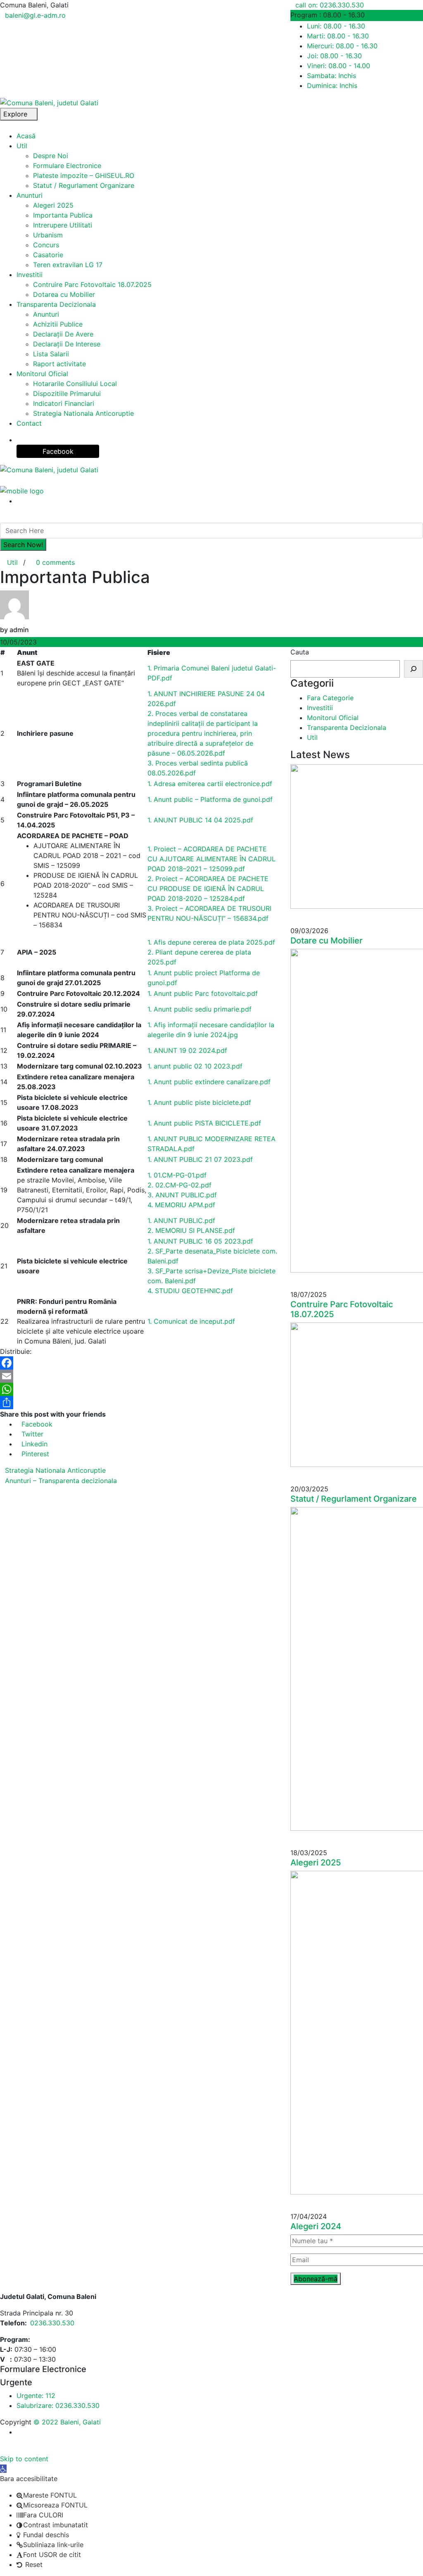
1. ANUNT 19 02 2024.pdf (187, 1050)
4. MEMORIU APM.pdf (181, 1205)
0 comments (55, 562)
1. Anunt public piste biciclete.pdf (199, 1102)
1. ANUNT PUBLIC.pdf (181, 1220)
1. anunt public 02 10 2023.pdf (195, 1066)
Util (22, 146)
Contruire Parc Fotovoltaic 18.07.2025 (92, 284)
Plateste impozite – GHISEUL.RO (84, 175)
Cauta (300, 652)
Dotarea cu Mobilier (64, 294)
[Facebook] (139, 1363)
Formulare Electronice (67, 166)
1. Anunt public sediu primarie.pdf (200, 1009)
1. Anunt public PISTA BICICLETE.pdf (204, 1123)
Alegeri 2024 (316, 2226)
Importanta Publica (63, 215)
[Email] (139, 1376)
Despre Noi (51, 156)
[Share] (139, 1403)
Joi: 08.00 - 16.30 (334, 56)
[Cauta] (413, 669)
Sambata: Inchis (332, 76)
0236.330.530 (52, 2323)
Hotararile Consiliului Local (75, 384)
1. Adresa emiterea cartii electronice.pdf (210, 784)
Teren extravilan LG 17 (68, 265)
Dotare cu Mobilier (327, 941)
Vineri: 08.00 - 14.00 (339, 66)
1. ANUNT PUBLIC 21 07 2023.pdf (200, 1159)
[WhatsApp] (139, 1389)
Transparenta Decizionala (56, 304)
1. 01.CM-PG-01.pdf (177, 1175)
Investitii (30, 275)
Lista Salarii (51, 354)
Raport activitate (59, 364)
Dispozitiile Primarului (67, 393)
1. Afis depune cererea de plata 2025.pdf (211, 942)
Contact (29, 423)
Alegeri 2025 (53, 205)
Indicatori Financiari (64, 403)
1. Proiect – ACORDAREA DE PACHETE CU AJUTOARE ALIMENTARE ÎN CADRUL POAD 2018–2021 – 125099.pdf (211, 859)
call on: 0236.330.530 (330, 5)
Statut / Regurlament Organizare (84, 185)
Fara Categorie (330, 698)
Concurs (46, 245)
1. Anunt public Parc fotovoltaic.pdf (203, 993)
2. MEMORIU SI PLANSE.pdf (191, 1230)
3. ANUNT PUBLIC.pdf (182, 1195)
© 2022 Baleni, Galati (67, 2422)
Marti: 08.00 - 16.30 (338, 36)
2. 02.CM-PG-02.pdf (179, 1185)
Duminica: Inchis (332, 85)
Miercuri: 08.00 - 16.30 (342, 46)
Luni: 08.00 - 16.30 (336, 26)
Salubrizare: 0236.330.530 (58, 2405)
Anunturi (30, 195)
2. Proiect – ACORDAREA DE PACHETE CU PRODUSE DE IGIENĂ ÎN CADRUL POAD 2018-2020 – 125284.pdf (208, 889)
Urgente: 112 (36, 2396)
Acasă (26, 136)
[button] (3, 2469)
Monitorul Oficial (42, 374)
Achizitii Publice (58, 324)
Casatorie (48, 255)
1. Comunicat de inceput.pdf (191, 1321)
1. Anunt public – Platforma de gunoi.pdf (210, 799)
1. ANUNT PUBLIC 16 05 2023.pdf (200, 1241)
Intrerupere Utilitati (63, 225)
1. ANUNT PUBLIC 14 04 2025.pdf (200, 820)
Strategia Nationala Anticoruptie (83, 413)
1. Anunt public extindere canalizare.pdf (209, 1082)
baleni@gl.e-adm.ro (35, 15)
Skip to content (24, 2459)
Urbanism (48, 235)
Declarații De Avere (63, 334)
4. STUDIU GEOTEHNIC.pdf (190, 1291)
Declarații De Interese (67, 344)
